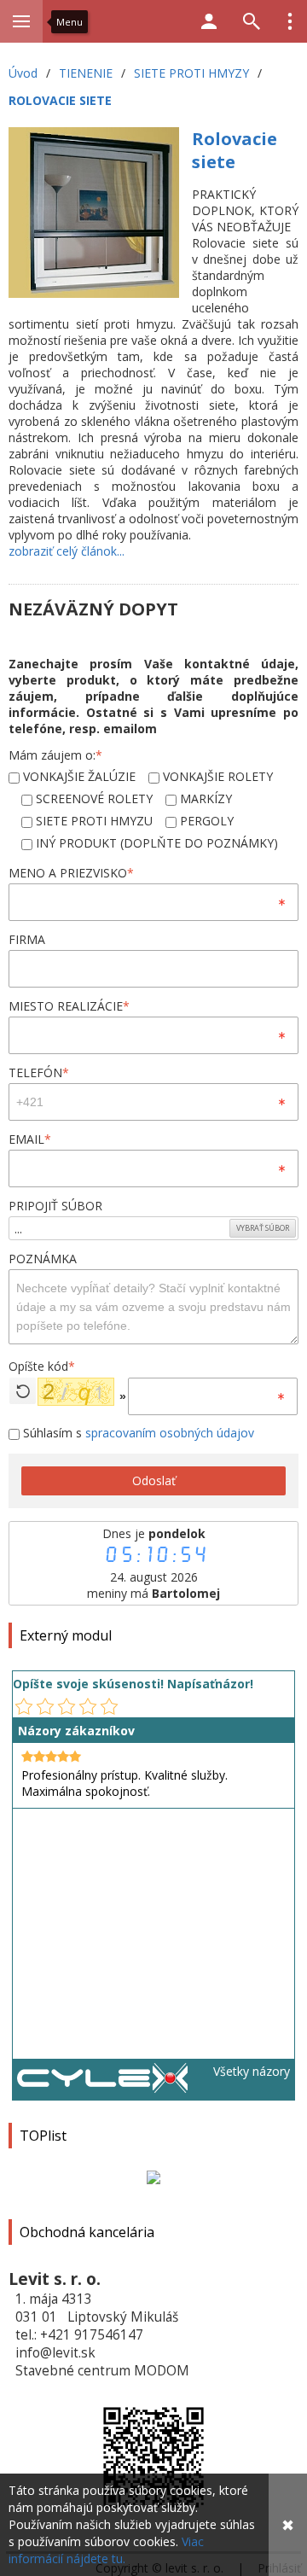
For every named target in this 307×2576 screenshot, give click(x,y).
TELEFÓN (39, 1072)
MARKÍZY (204, 798)
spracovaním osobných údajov (170, 1433)
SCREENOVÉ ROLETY (93, 798)
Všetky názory (252, 2071)
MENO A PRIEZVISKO (71, 873)
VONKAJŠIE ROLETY (216, 776)
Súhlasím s (137, 1433)
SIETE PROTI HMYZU (93, 821)
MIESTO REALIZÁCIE (69, 1006)
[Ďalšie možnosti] (290, 21)
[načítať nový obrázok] (23, 1391)
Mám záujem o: (55, 755)
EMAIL (30, 1139)
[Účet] (209, 21)
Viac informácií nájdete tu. (106, 2550)
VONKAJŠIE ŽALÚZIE (78, 776)
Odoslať (154, 1480)
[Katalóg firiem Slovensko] (102, 2088)
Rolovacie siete (235, 150)
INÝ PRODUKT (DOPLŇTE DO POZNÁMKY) (155, 843)
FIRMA (27, 939)
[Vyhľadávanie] (252, 21)
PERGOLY (205, 821)
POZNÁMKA (43, 1259)
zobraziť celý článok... (67, 551)
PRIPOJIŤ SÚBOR (55, 1206)
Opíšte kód (42, 1366)
